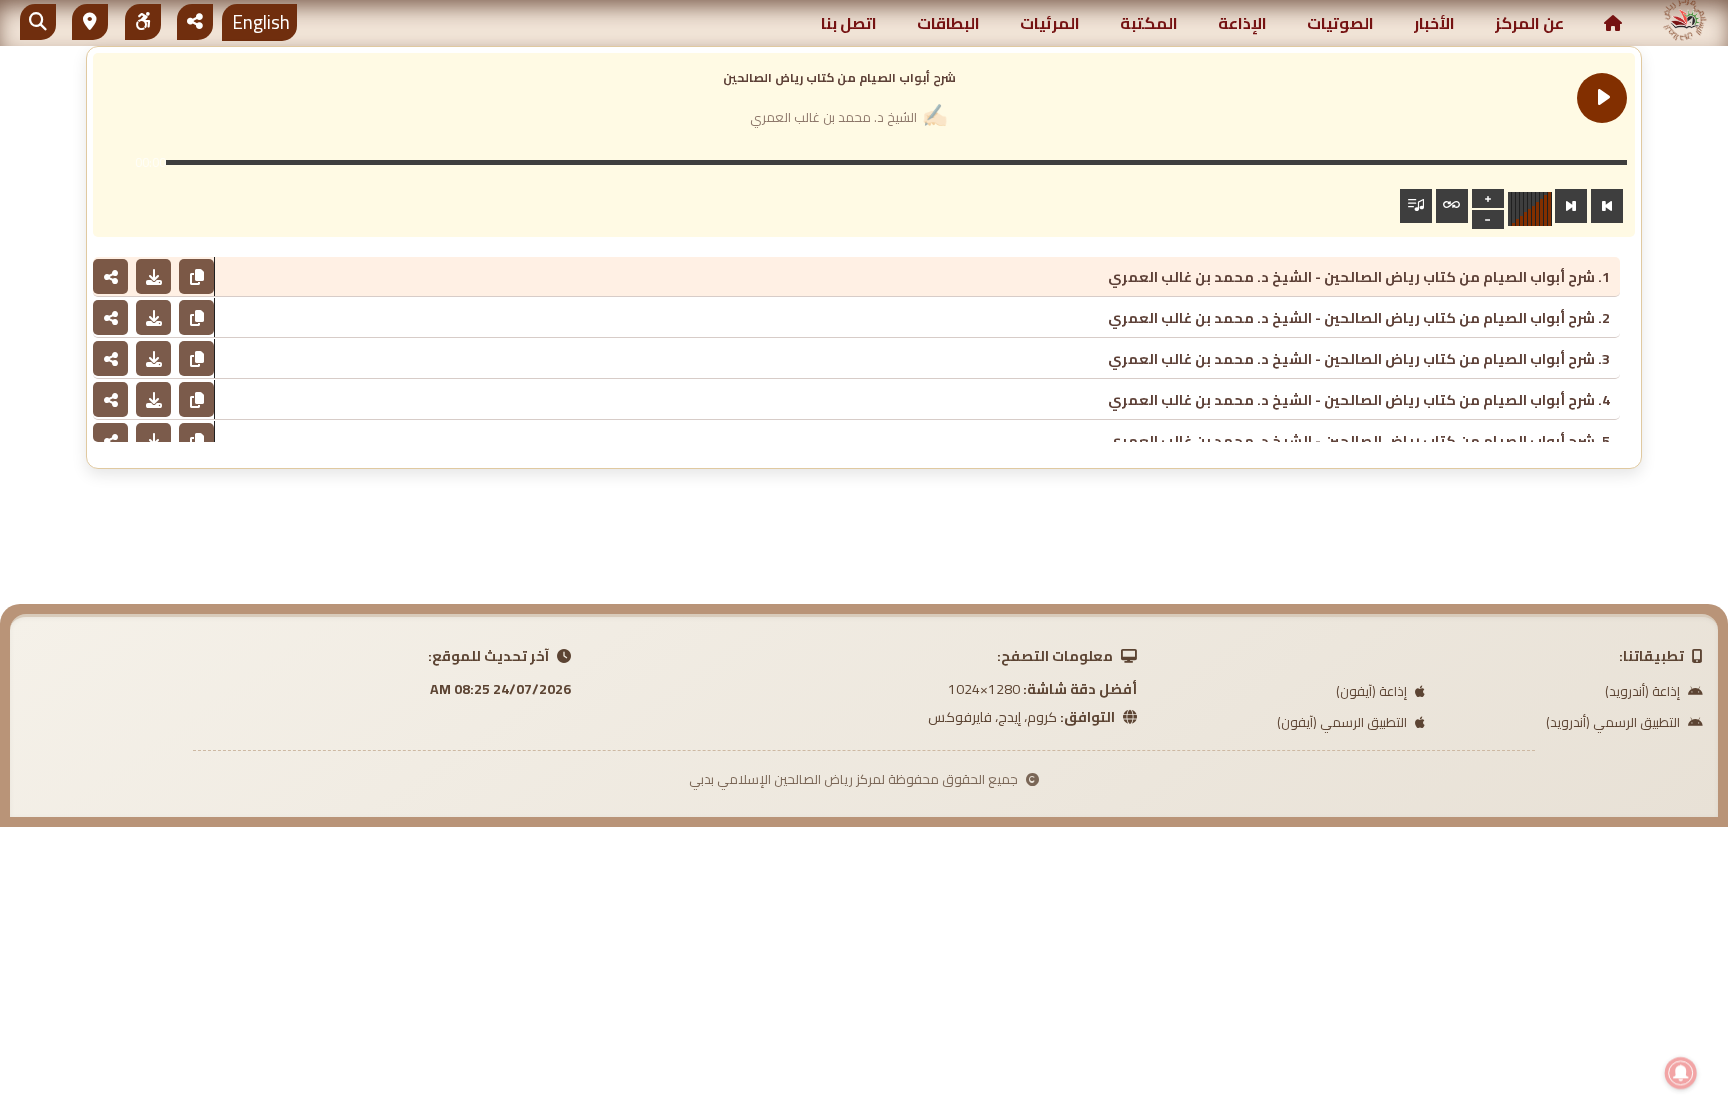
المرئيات (1050, 23)
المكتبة (1149, 23)
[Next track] (1571, 206)
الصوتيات (1340, 23)
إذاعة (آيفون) (1373, 691)
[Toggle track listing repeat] (1452, 206)
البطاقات (948, 23)
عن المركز (1529, 23)
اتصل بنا (849, 23)
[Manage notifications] (1681, 1073)
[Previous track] (1607, 206)
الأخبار (1434, 23)
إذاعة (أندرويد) (1644, 691)
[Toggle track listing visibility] (1416, 206)
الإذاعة (1242, 23)
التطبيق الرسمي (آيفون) (1343, 722)
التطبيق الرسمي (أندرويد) (1614, 722)
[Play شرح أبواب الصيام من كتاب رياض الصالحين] (1602, 98)
